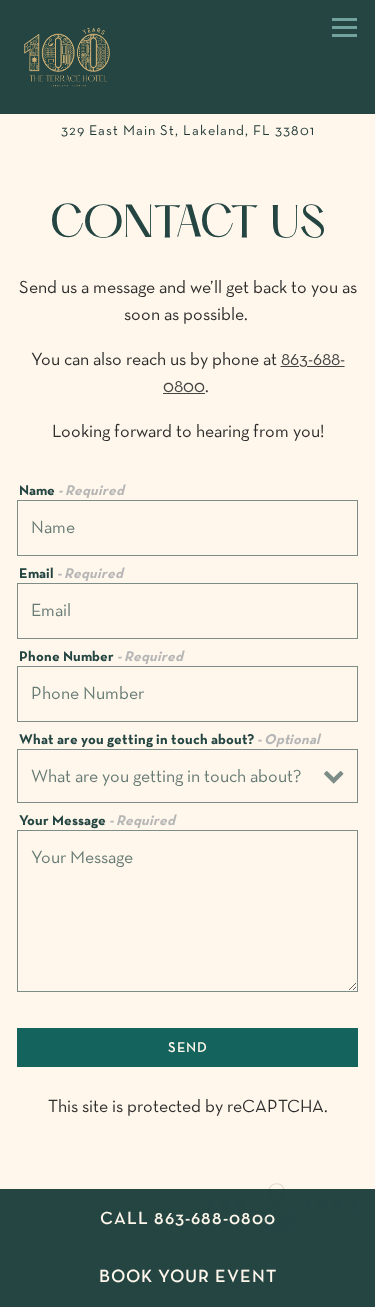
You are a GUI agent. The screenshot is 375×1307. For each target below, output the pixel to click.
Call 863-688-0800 (188, 1219)
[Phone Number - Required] (187, 694)
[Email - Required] (187, 611)
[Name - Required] (187, 528)
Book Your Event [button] (188, 1277)
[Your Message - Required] (187, 911)
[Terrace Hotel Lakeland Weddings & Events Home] (98, 57)
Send (188, 1048)
